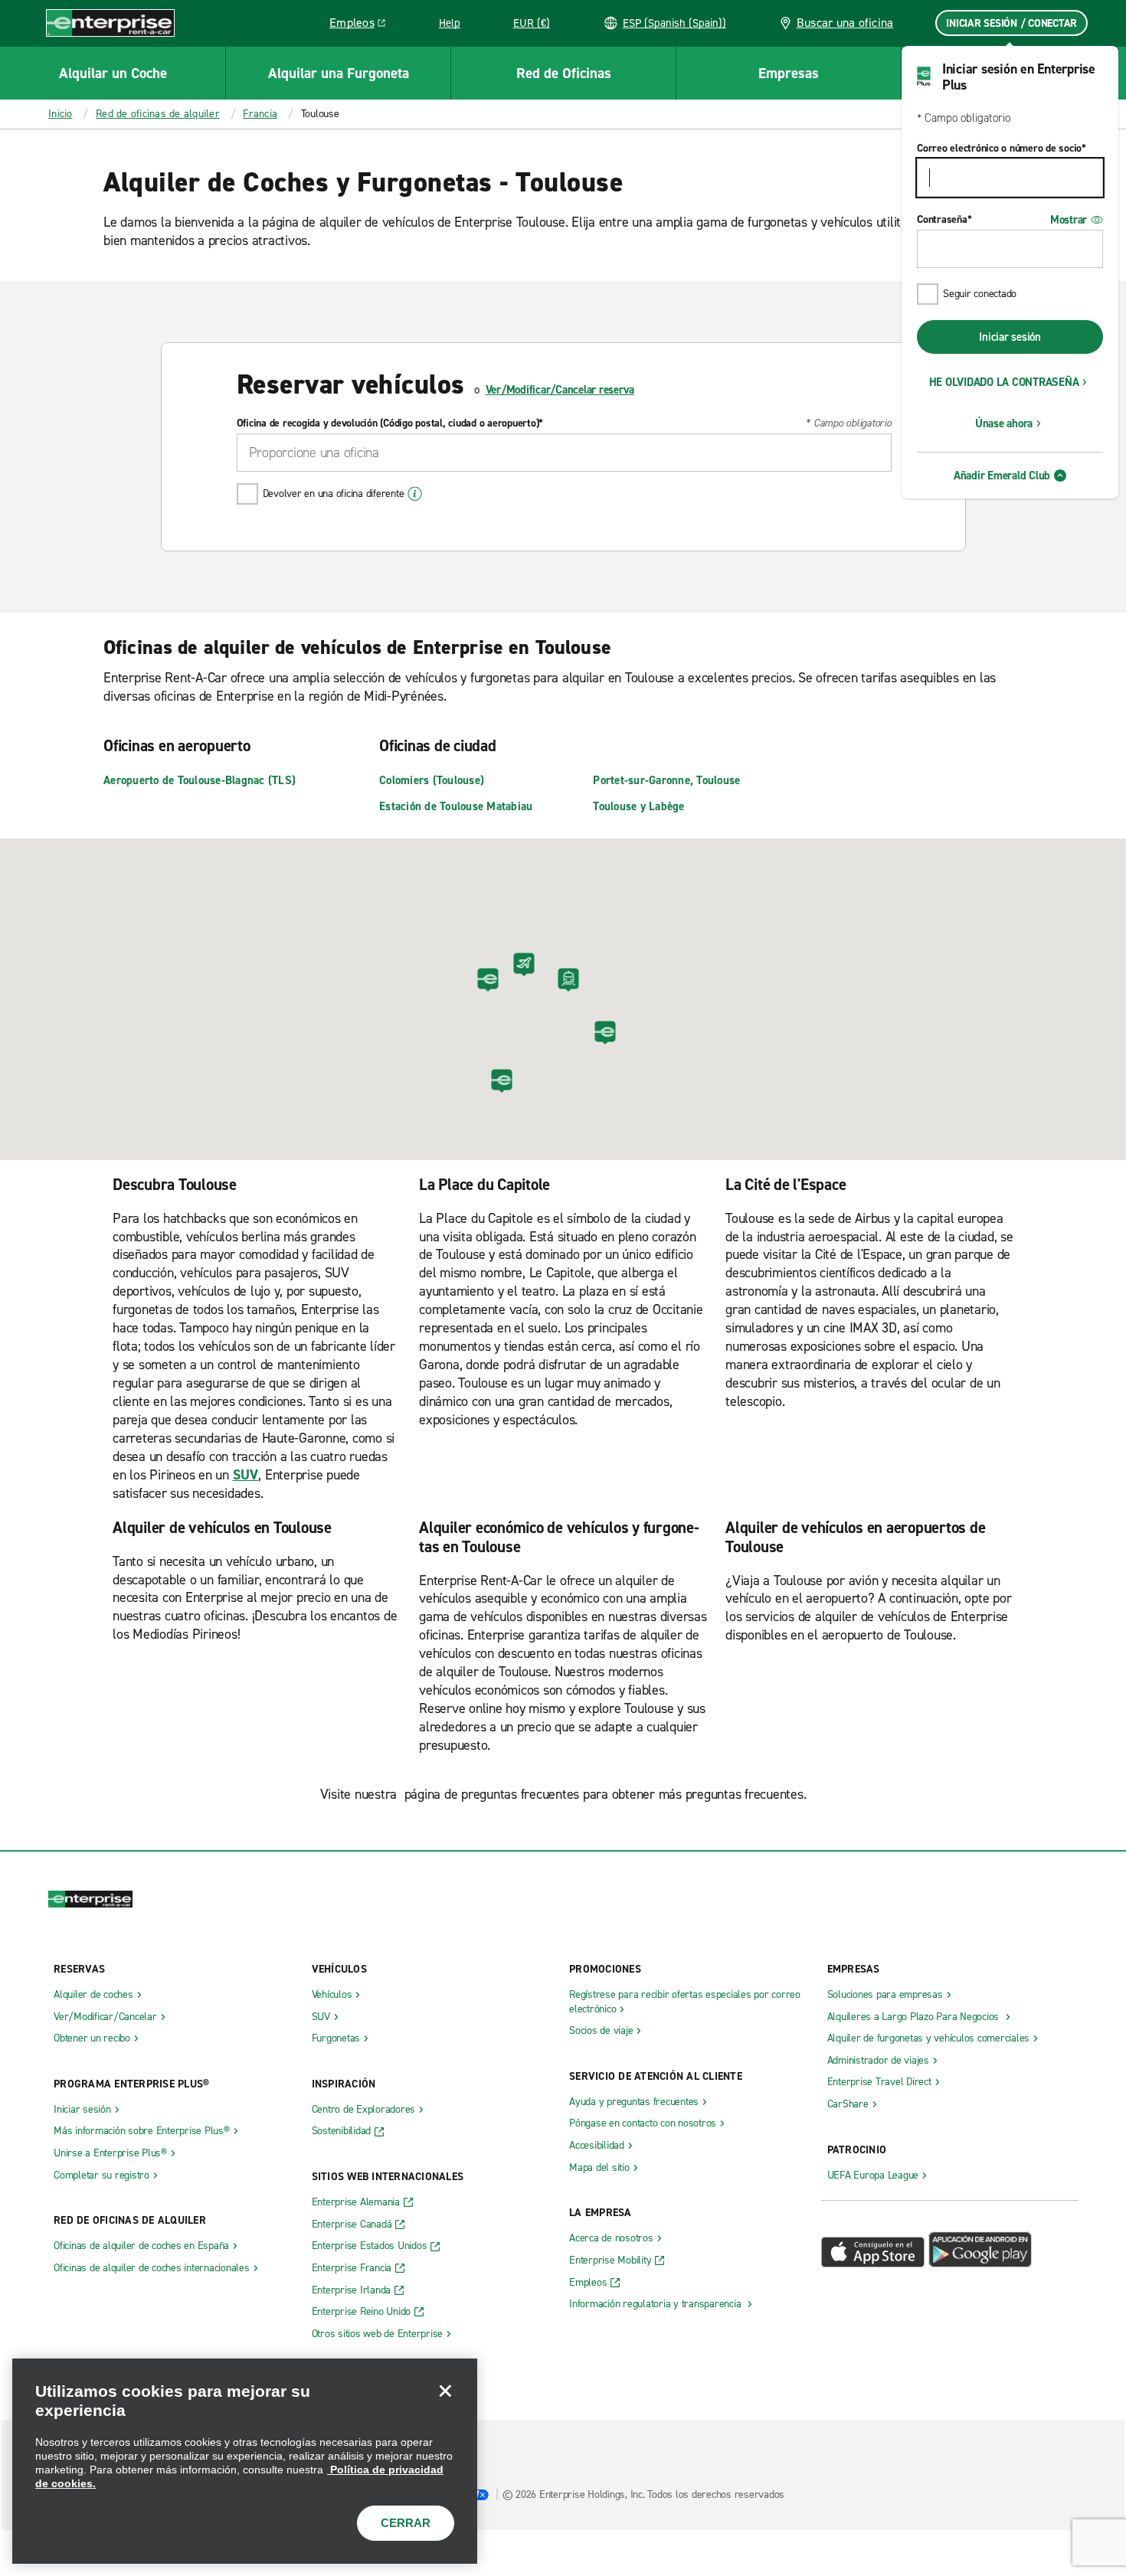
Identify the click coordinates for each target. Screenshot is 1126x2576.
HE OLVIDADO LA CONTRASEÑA (1004, 382)
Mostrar (1069, 220)
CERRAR (406, 2523)
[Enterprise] (110, 23)
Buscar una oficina (845, 23)
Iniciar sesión (1010, 337)
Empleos (363, 25)
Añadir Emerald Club (1002, 476)
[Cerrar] (445, 2391)
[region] (245, 2461)
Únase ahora (1004, 423)
